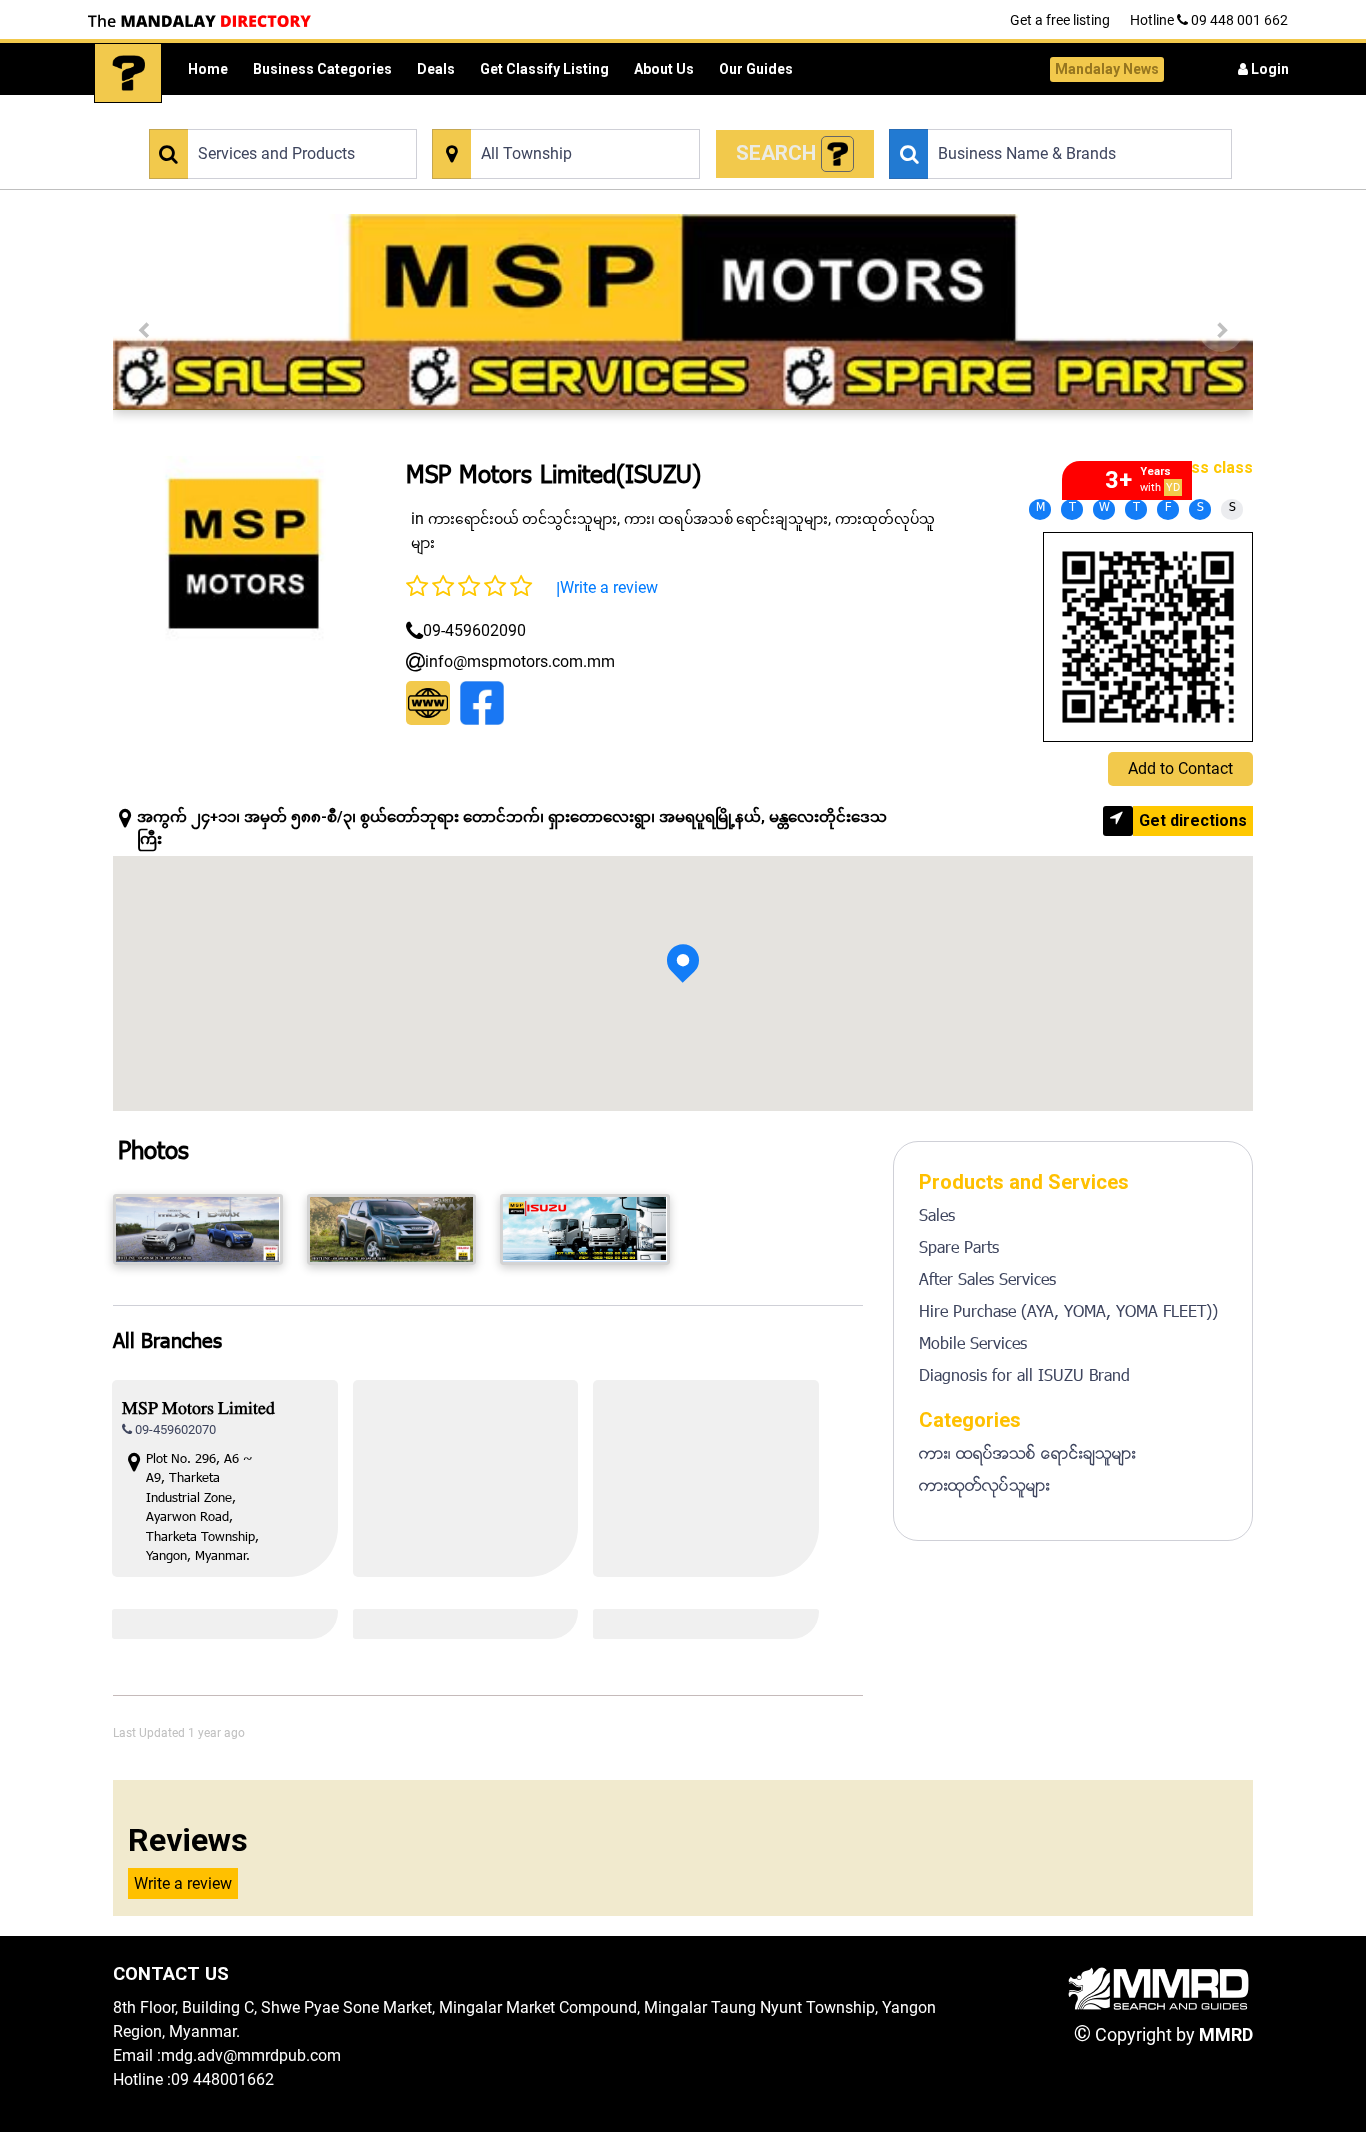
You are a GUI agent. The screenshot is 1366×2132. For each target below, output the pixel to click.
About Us (664, 69)
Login (1268, 69)
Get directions (1193, 820)
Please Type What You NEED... (235, 117)
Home (208, 69)
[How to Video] (838, 154)
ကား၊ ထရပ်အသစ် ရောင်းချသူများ (726, 519)
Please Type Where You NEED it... (527, 117)
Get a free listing (1060, 20)
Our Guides (756, 69)
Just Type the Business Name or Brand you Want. (1029, 117)
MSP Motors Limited (198, 1410)
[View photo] (198, 1229)
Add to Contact (1180, 768)
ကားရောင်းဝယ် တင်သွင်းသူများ (522, 519)
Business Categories (322, 69)
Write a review (609, 587)
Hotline (1209, 20)
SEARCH (778, 153)
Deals (436, 69)
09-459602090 (474, 630)
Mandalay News (1107, 69)
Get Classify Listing (544, 69)
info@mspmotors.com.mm (520, 661)
